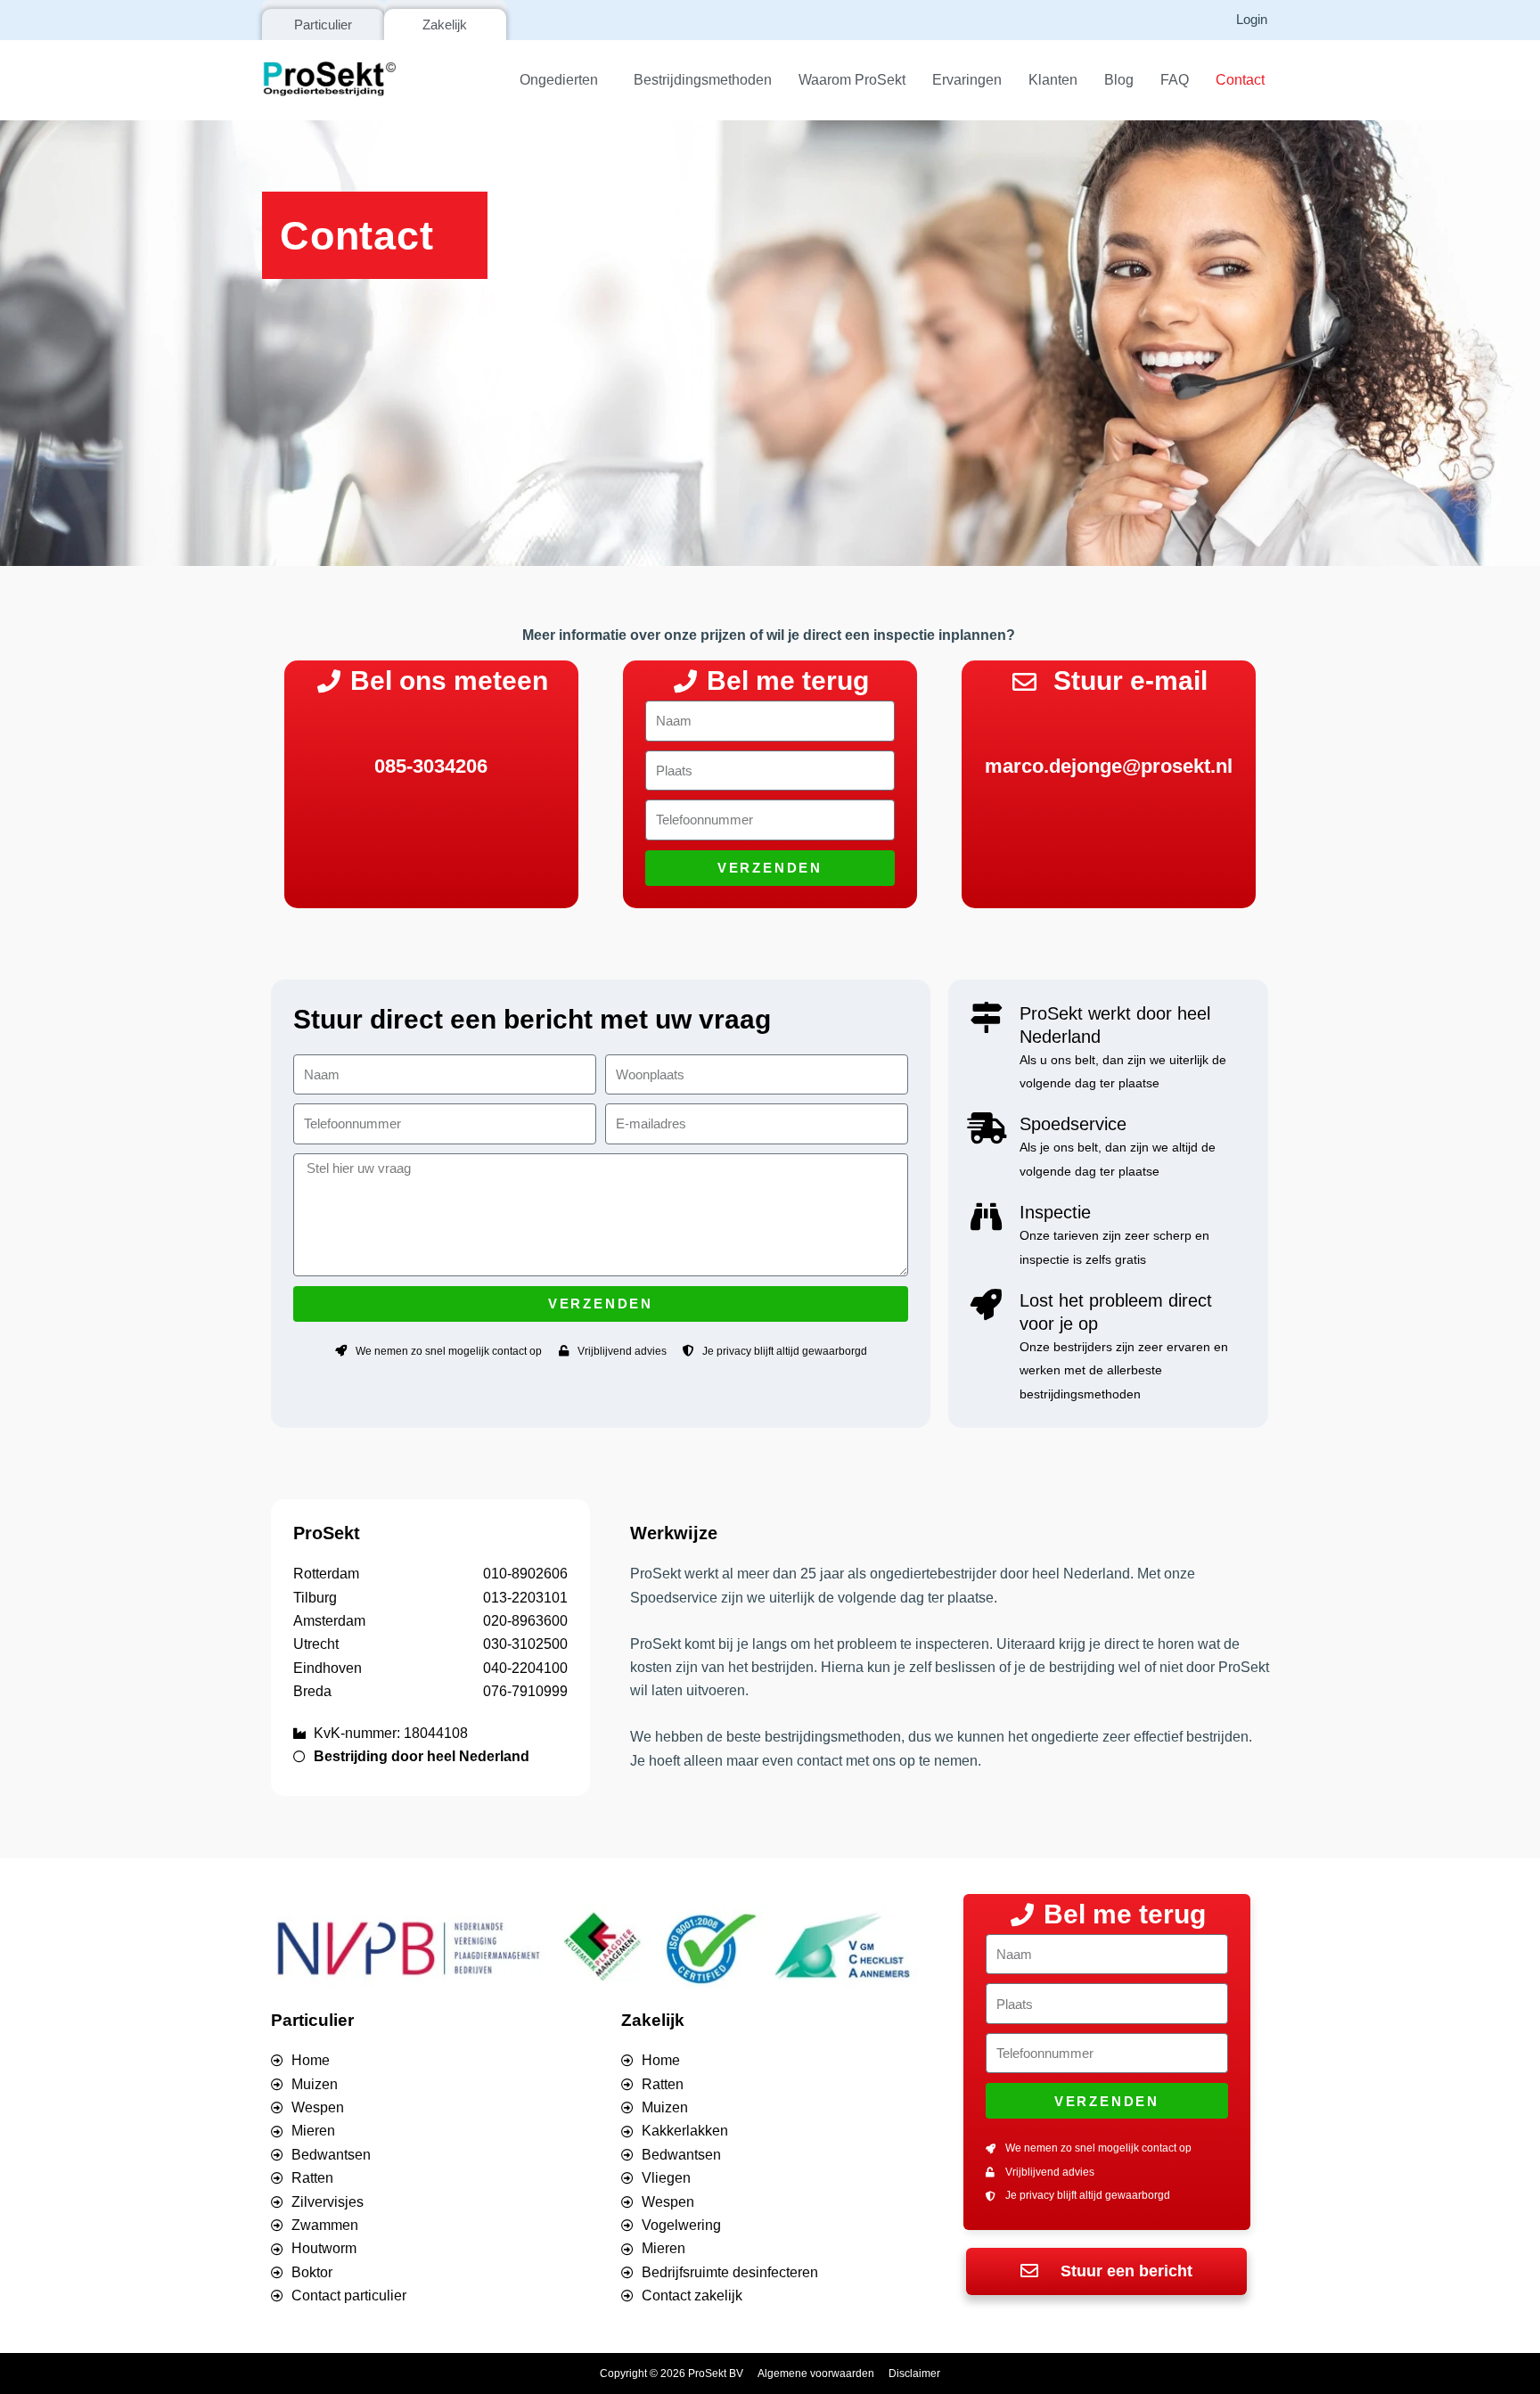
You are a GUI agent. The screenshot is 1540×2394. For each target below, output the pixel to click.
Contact (1240, 80)
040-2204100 (525, 1668)
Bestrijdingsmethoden (703, 80)
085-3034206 (431, 766)
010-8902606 (525, 1574)
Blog (1119, 80)
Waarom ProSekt (852, 80)
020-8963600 (525, 1621)
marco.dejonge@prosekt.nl (1109, 766)
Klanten (1053, 80)
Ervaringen (967, 80)
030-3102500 (525, 1644)
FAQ (1175, 80)
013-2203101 (525, 1598)
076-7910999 (525, 1691)
